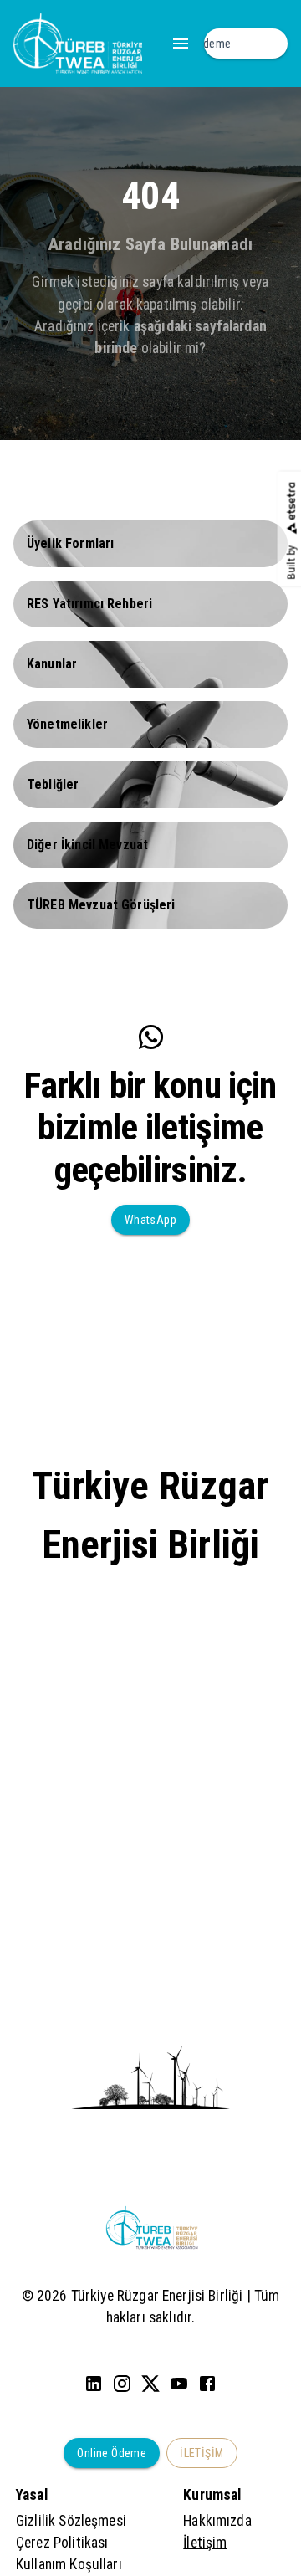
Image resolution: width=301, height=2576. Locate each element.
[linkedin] (94, 2384)
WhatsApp (150, 1220)
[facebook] (207, 2384)
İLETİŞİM (202, 2453)
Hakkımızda (217, 2521)
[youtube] (179, 2384)
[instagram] (122, 2384)
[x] (150, 2384)
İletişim (205, 2543)
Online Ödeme (112, 2453)
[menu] (181, 44)
